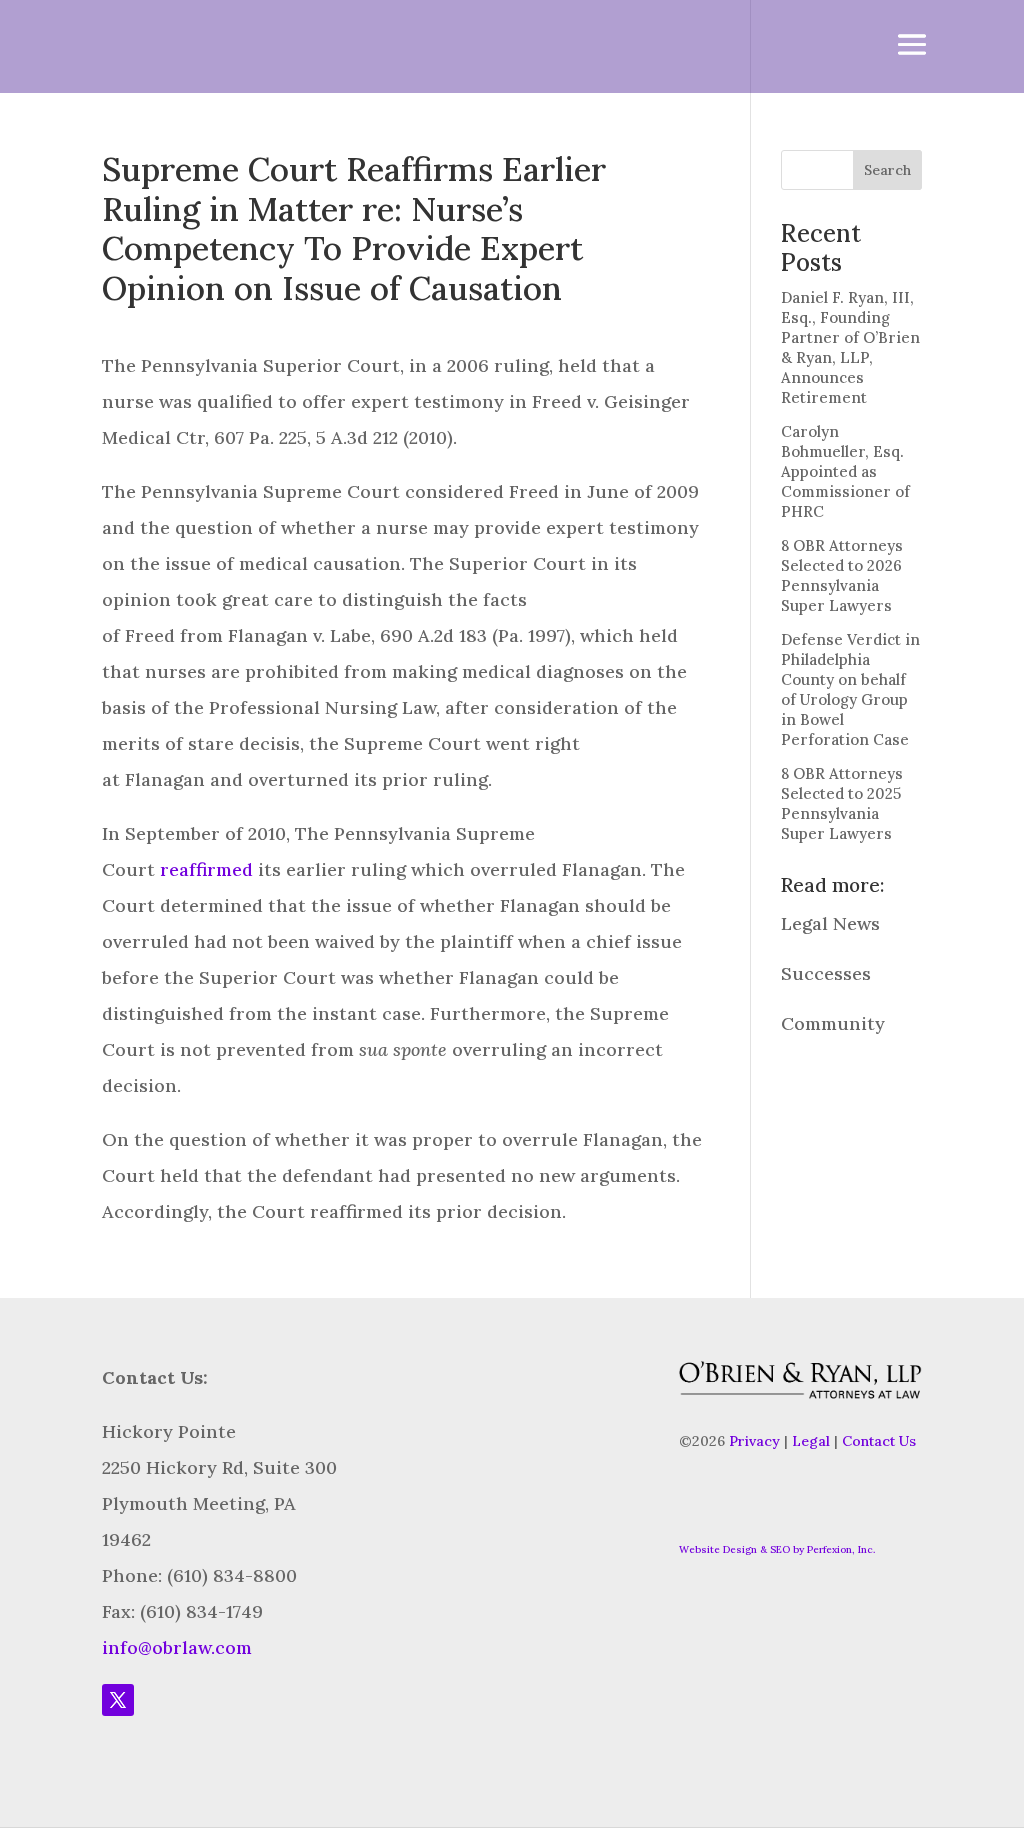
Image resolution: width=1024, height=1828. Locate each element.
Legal (811, 1441)
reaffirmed (206, 869)
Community (833, 1023)
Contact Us (879, 1441)
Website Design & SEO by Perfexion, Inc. (777, 1549)
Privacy (754, 1441)
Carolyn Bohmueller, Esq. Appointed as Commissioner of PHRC (845, 471)
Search (887, 170)
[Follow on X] (118, 1700)
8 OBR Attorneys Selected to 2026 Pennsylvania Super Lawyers (842, 575)
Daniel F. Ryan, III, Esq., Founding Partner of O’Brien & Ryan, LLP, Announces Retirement (850, 347)
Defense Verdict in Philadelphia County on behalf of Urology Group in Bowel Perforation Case (850, 689)
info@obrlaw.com (177, 1647)
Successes (826, 973)
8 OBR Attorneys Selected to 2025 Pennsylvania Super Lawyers (842, 803)
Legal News (830, 923)
